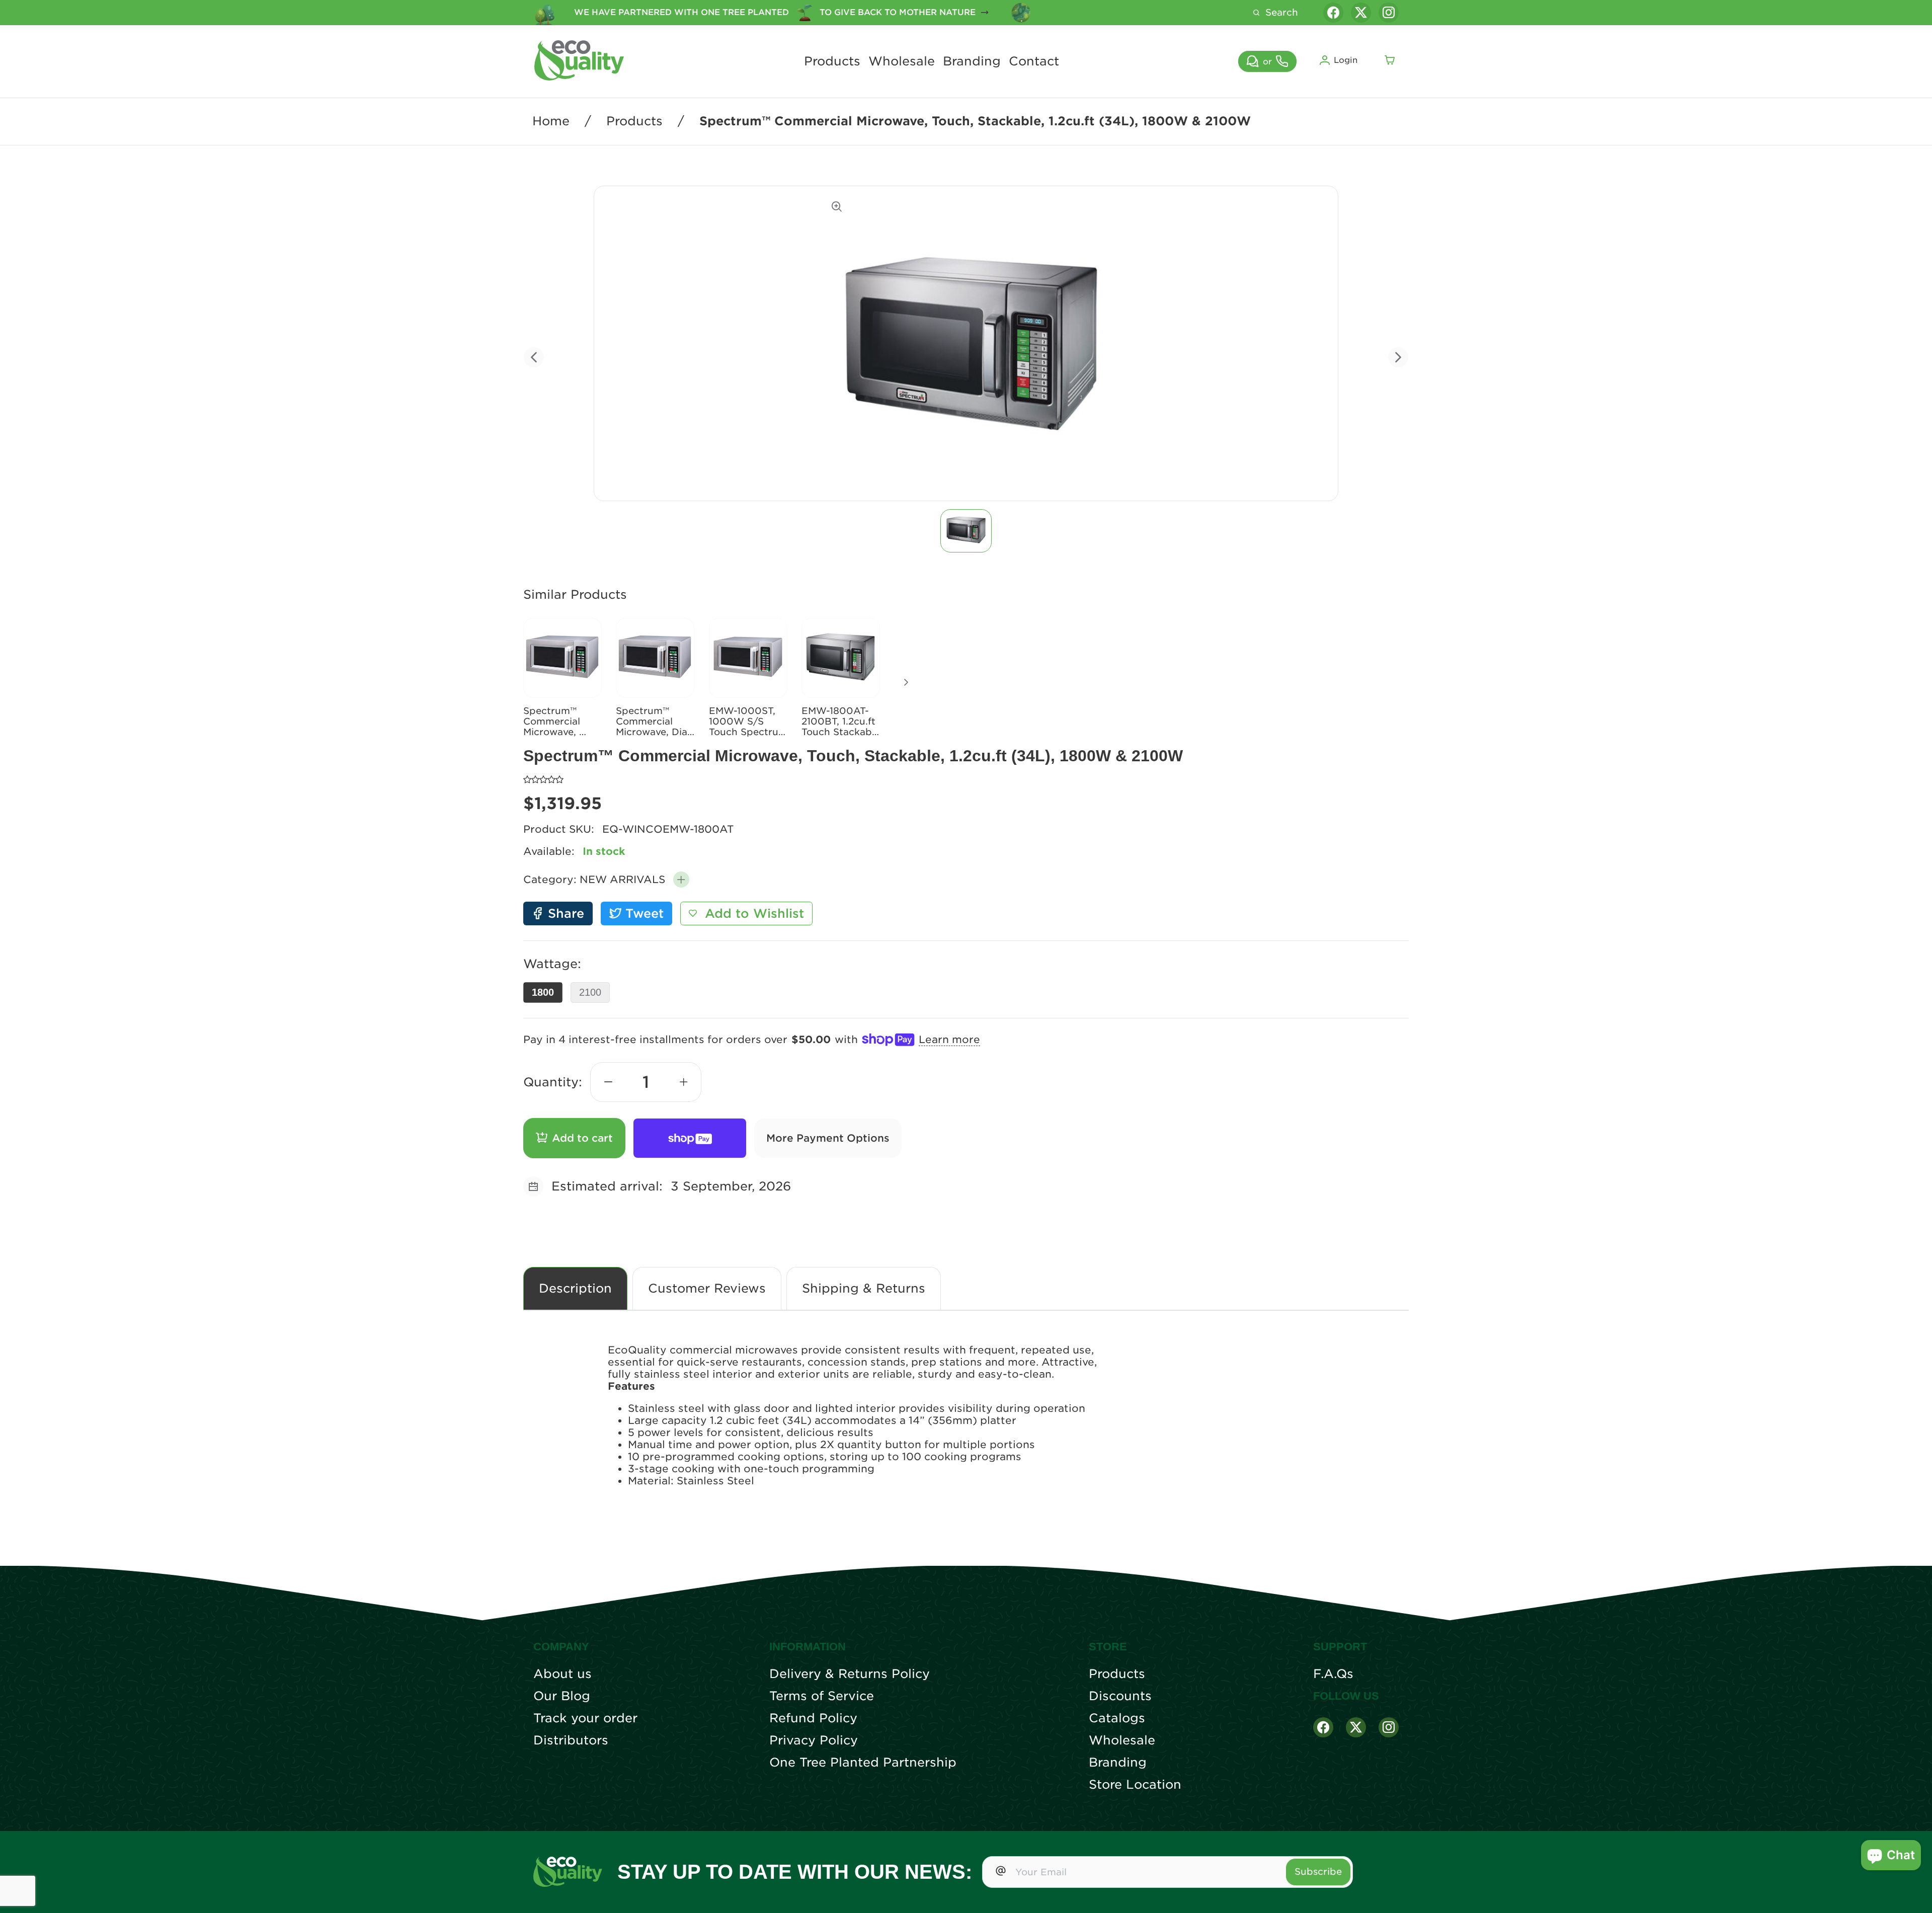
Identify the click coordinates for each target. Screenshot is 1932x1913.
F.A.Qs (1333, 1674)
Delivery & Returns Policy (850, 1674)
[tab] (966, 531)
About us (562, 1674)
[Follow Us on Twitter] (1356, 1727)
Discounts (1120, 1696)
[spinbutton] (646, 1082)
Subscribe (1318, 1871)
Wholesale (902, 61)
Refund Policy (813, 1718)
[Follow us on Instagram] (1389, 13)
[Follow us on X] (1361, 13)
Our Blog (562, 1696)
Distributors (571, 1740)
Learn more (949, 1040)
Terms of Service (822, 1696)
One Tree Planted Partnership (863, 1763)
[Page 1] (966, 531)
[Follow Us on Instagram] (1389, 1727)
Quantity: (553, 1082)
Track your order (585, 1718)
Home (551, 121)
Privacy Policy (814, 1740)
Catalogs (1117, 1718)
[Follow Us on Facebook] (1323, 1727)
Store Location (1135, 1785)
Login (1346, 60)
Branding (972, 61)
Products (832, 61)
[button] (681, 880)
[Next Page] (906, 682)
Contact (1034, 61)
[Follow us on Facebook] (1333, 13)
